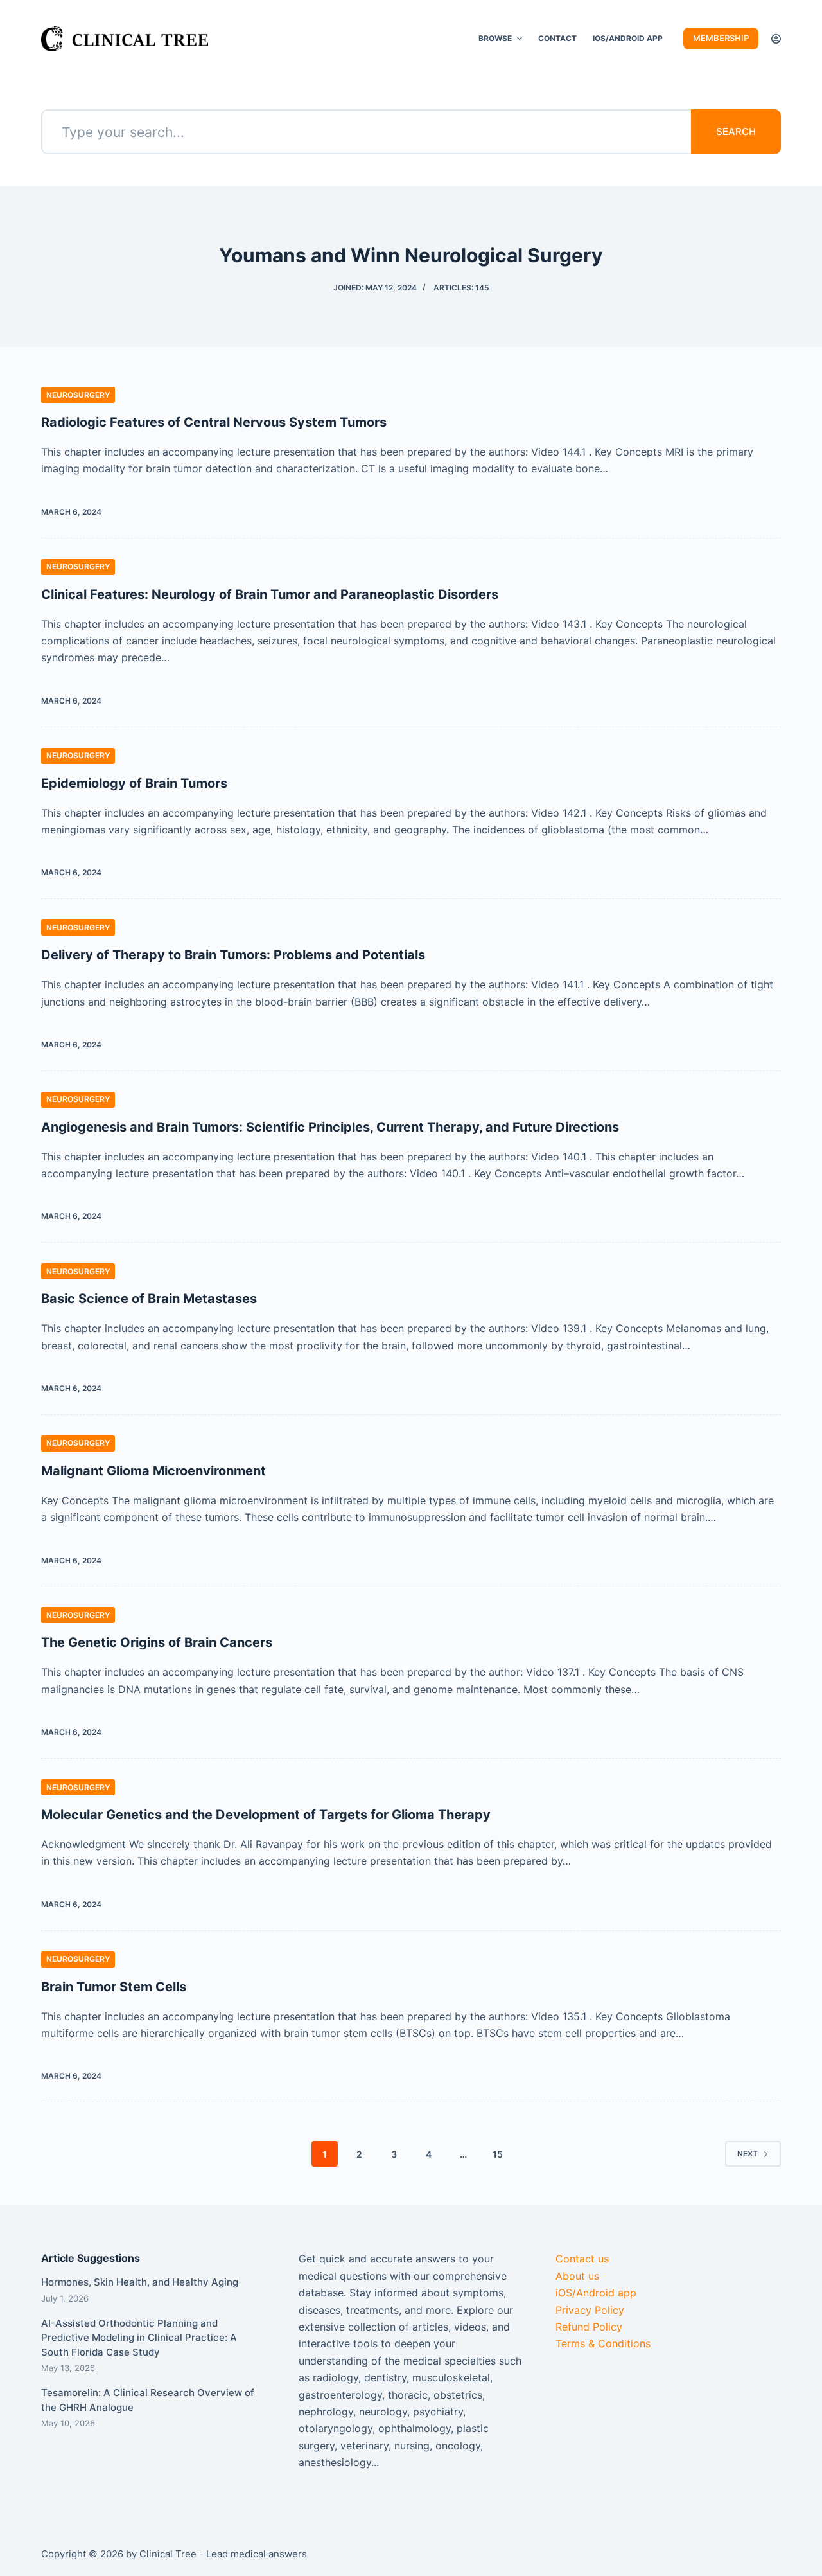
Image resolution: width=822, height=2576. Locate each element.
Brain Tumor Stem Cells (114, 1987)
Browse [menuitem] (495, 38)
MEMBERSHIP (721, 38)
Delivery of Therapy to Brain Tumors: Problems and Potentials (233, 955)
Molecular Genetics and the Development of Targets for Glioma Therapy (266, 1815)
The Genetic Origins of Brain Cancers (157, 1642)
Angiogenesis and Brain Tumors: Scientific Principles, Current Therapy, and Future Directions (330, 1127)
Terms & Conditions (603, 2343)
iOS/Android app (596, 2293)
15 (498, 2154)
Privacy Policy (590, 2310)
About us (577, 2276)
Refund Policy (589, 2327)
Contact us (582, 2259)
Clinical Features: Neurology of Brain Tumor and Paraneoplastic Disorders (270, 594)
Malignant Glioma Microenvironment (153, 1471)
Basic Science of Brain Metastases (149, 1299)
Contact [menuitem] (557, 38)
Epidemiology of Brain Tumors (134, 783)
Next (748, 2154)
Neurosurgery (78, 395)
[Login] (776, 39)
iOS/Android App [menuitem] (628, 38)
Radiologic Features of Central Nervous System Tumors (214, 422)
